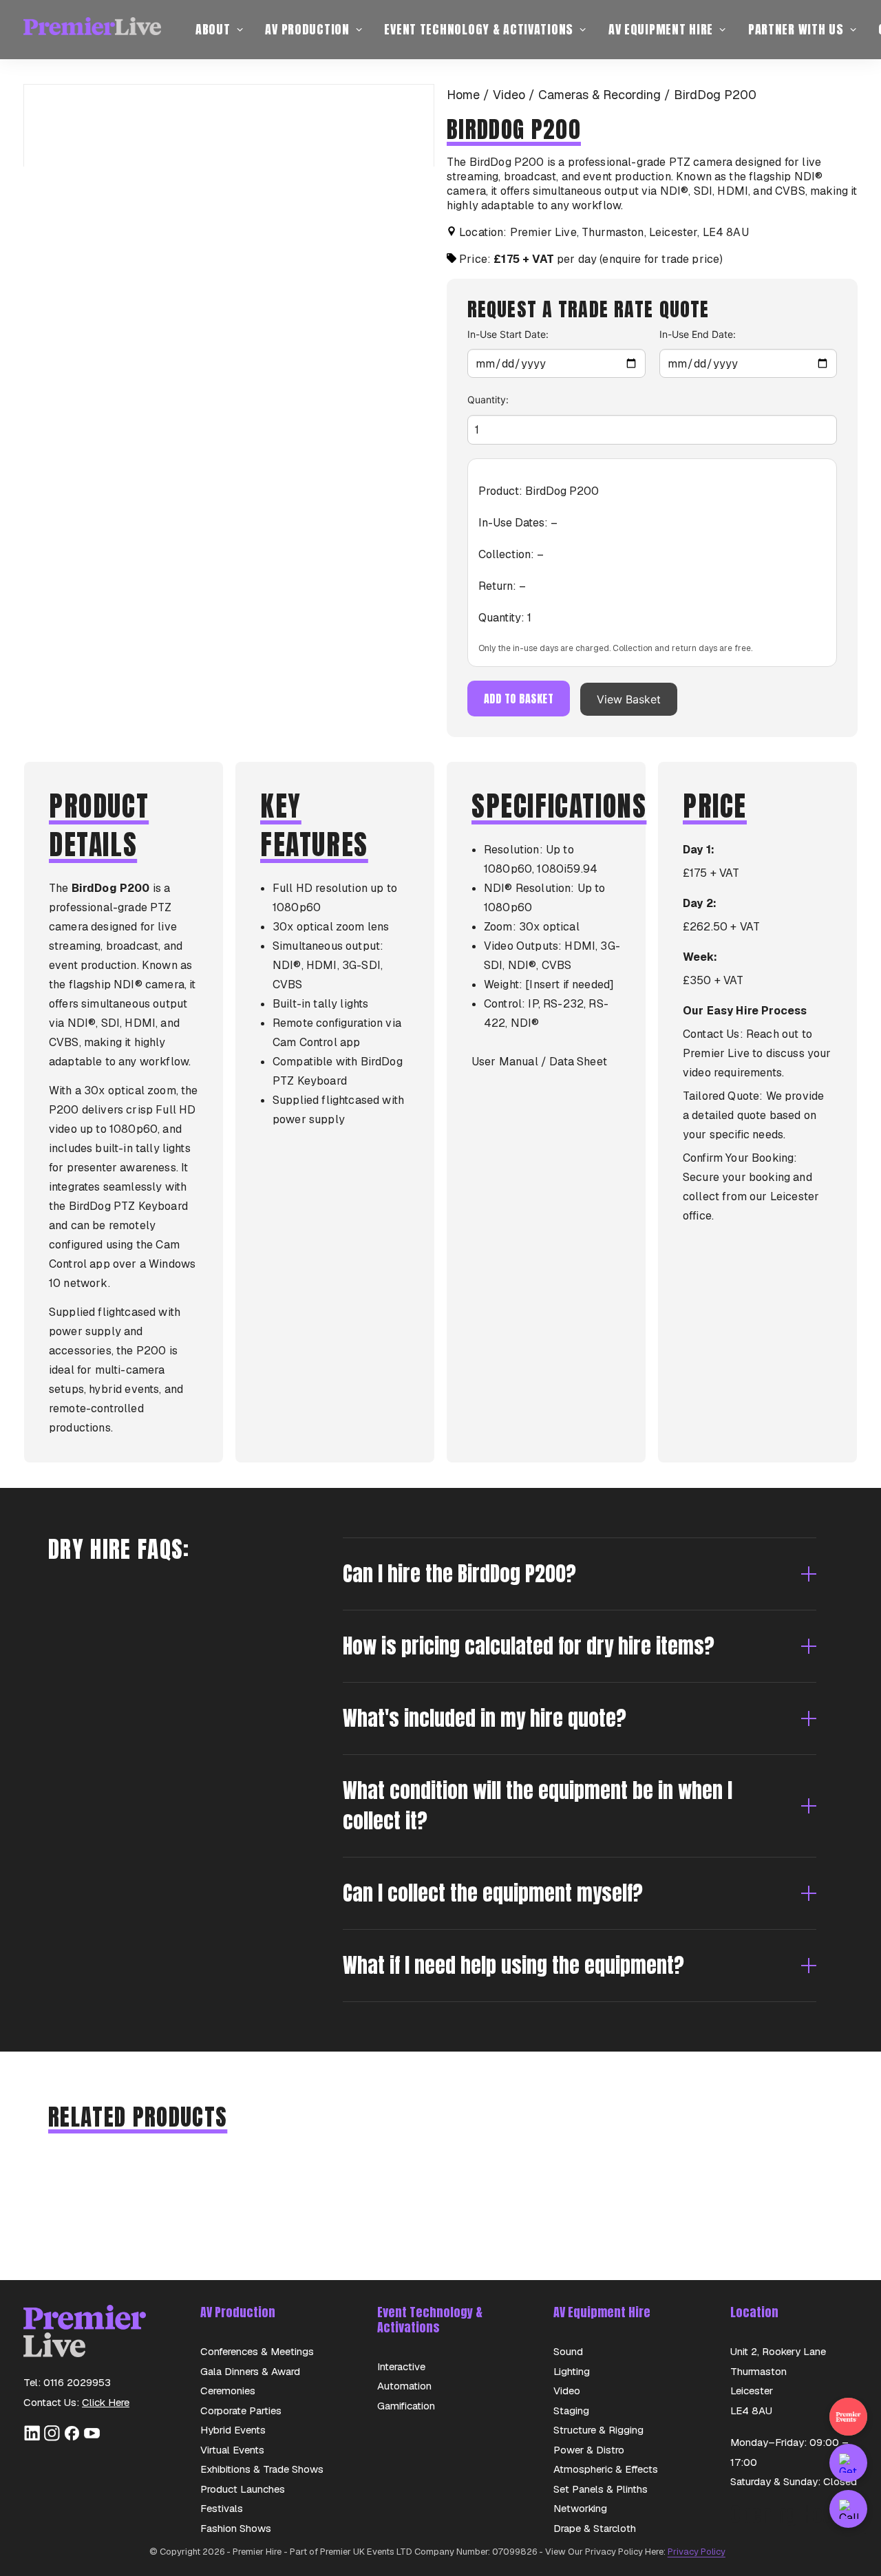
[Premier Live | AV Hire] (92, 30)
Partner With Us (796, 29)
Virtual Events (232, 2450)
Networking (580, 2508)
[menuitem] (219, 30)
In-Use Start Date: (508, 334)
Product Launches (243, 2489)
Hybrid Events (233, 2430)
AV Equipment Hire (661, 29)
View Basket (629, 699)
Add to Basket (519, 699)
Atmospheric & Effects (606, 2469)
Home (463, 95)
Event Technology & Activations (479, 29)
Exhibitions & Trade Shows (262, 2469)
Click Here (106, 2402)
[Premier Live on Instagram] (52, 2438)
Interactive (401, 2366)
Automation (404, 2386)
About (213, 29)
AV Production (307, 29)
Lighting (572, 2371)
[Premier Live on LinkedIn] (32, 2438)
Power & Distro (589, 2450)
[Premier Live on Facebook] (72, 2438)
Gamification (406, 2406)
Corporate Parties (241, 2410)
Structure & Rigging (598, 2430)
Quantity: (488, 400)
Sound (568, 2351)
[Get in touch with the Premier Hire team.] (848, 2463)
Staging (571, 2410)
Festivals (222, 2508)
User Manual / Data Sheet (539, 1062)
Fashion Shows (236, 2528)
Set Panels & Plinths (601, 2489)
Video (509, 95)
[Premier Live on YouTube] (92, 2438)
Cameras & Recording (599, 95)
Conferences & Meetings (257, 2351)
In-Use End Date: (698, 334)
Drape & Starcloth (595, 2528)
